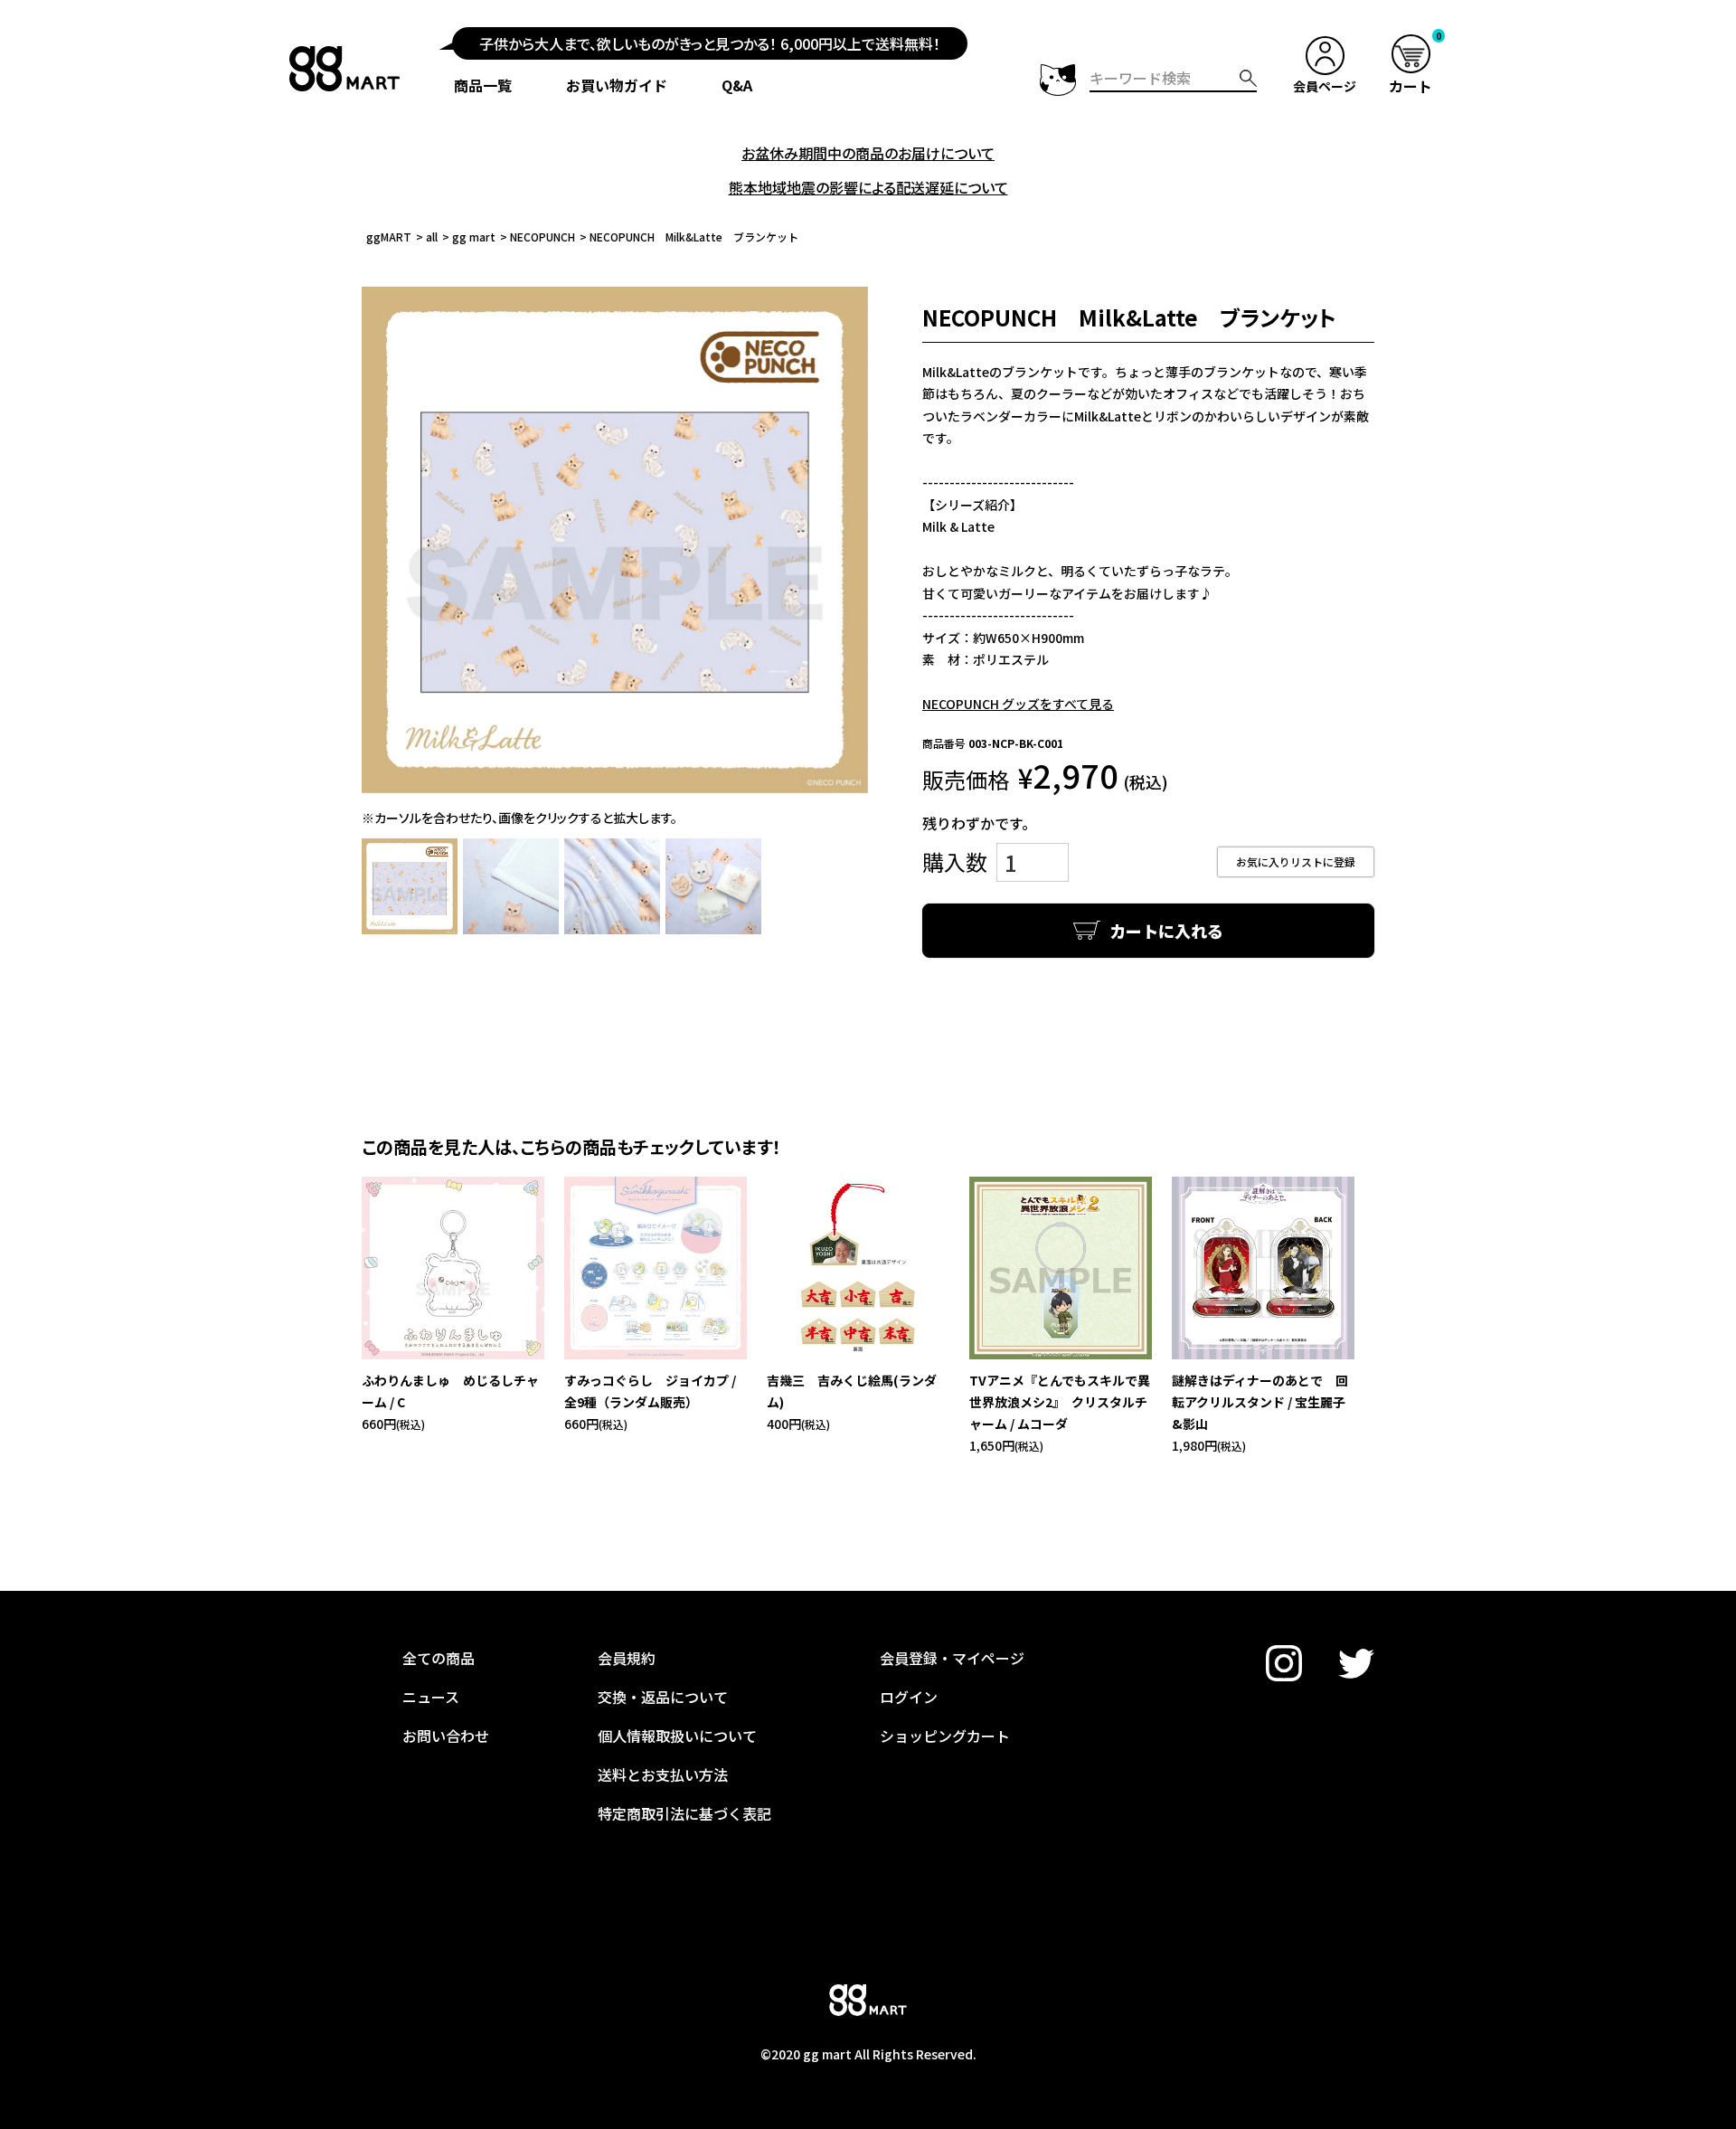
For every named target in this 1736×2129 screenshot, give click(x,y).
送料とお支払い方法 (663, 1774)
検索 (1248, 78)
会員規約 (627, 1658)
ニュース (431, 1697)
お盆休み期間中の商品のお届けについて (868, 153)
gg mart (474, 237)
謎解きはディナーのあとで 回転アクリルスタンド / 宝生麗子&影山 (1260, 1402)
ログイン (909, 1697)
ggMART (389, 237)
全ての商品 (439, 1658)
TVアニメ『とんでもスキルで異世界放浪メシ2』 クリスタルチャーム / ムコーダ (1060, 1402)
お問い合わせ (446, 1736)
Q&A (737, 85)
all (432, 237)
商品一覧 (483, 85)
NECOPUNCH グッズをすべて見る (1018, 704)
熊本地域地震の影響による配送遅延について (868, 187)
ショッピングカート (945, 1736)
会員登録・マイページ (952, 1658)
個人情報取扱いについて (677, 1736)
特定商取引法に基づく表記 (684, 1813)
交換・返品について (663, 1697)
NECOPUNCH (542, 237)
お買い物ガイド (617, 85)
